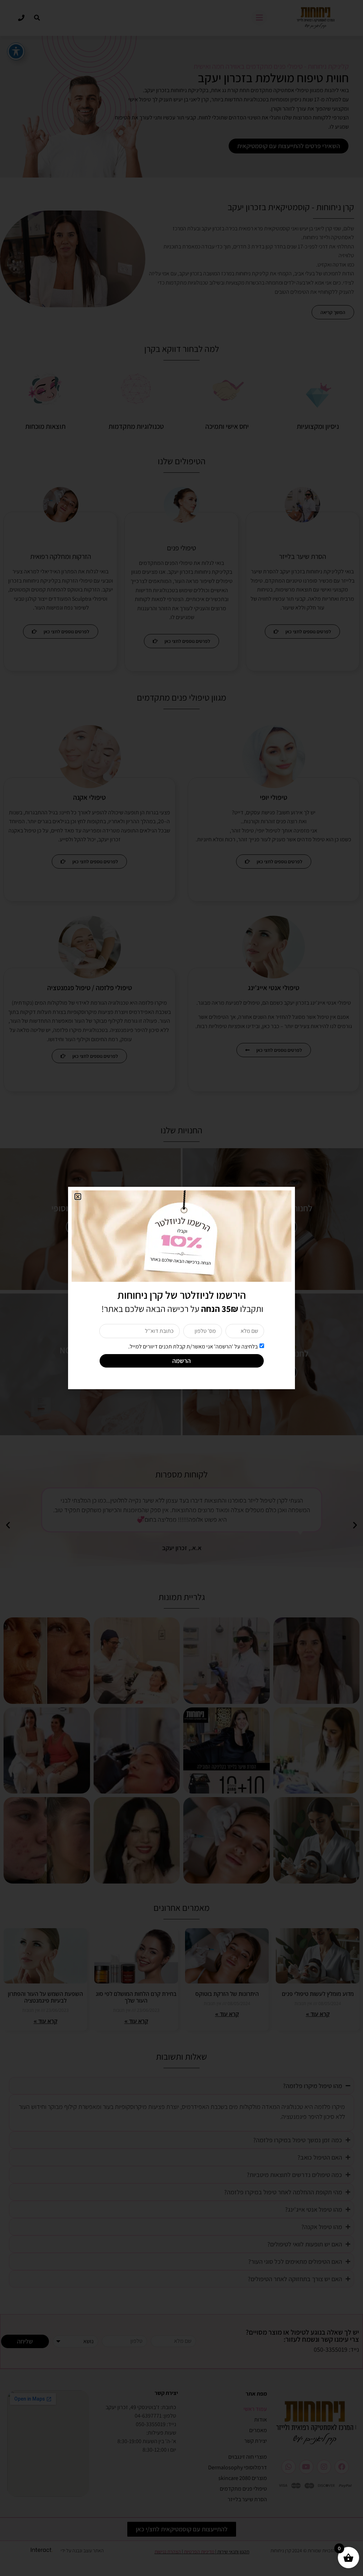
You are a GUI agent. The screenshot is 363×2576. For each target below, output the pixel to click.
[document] (181, 1288)
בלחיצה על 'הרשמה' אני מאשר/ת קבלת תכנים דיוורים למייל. (193, 1346)
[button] (78, 1197)
